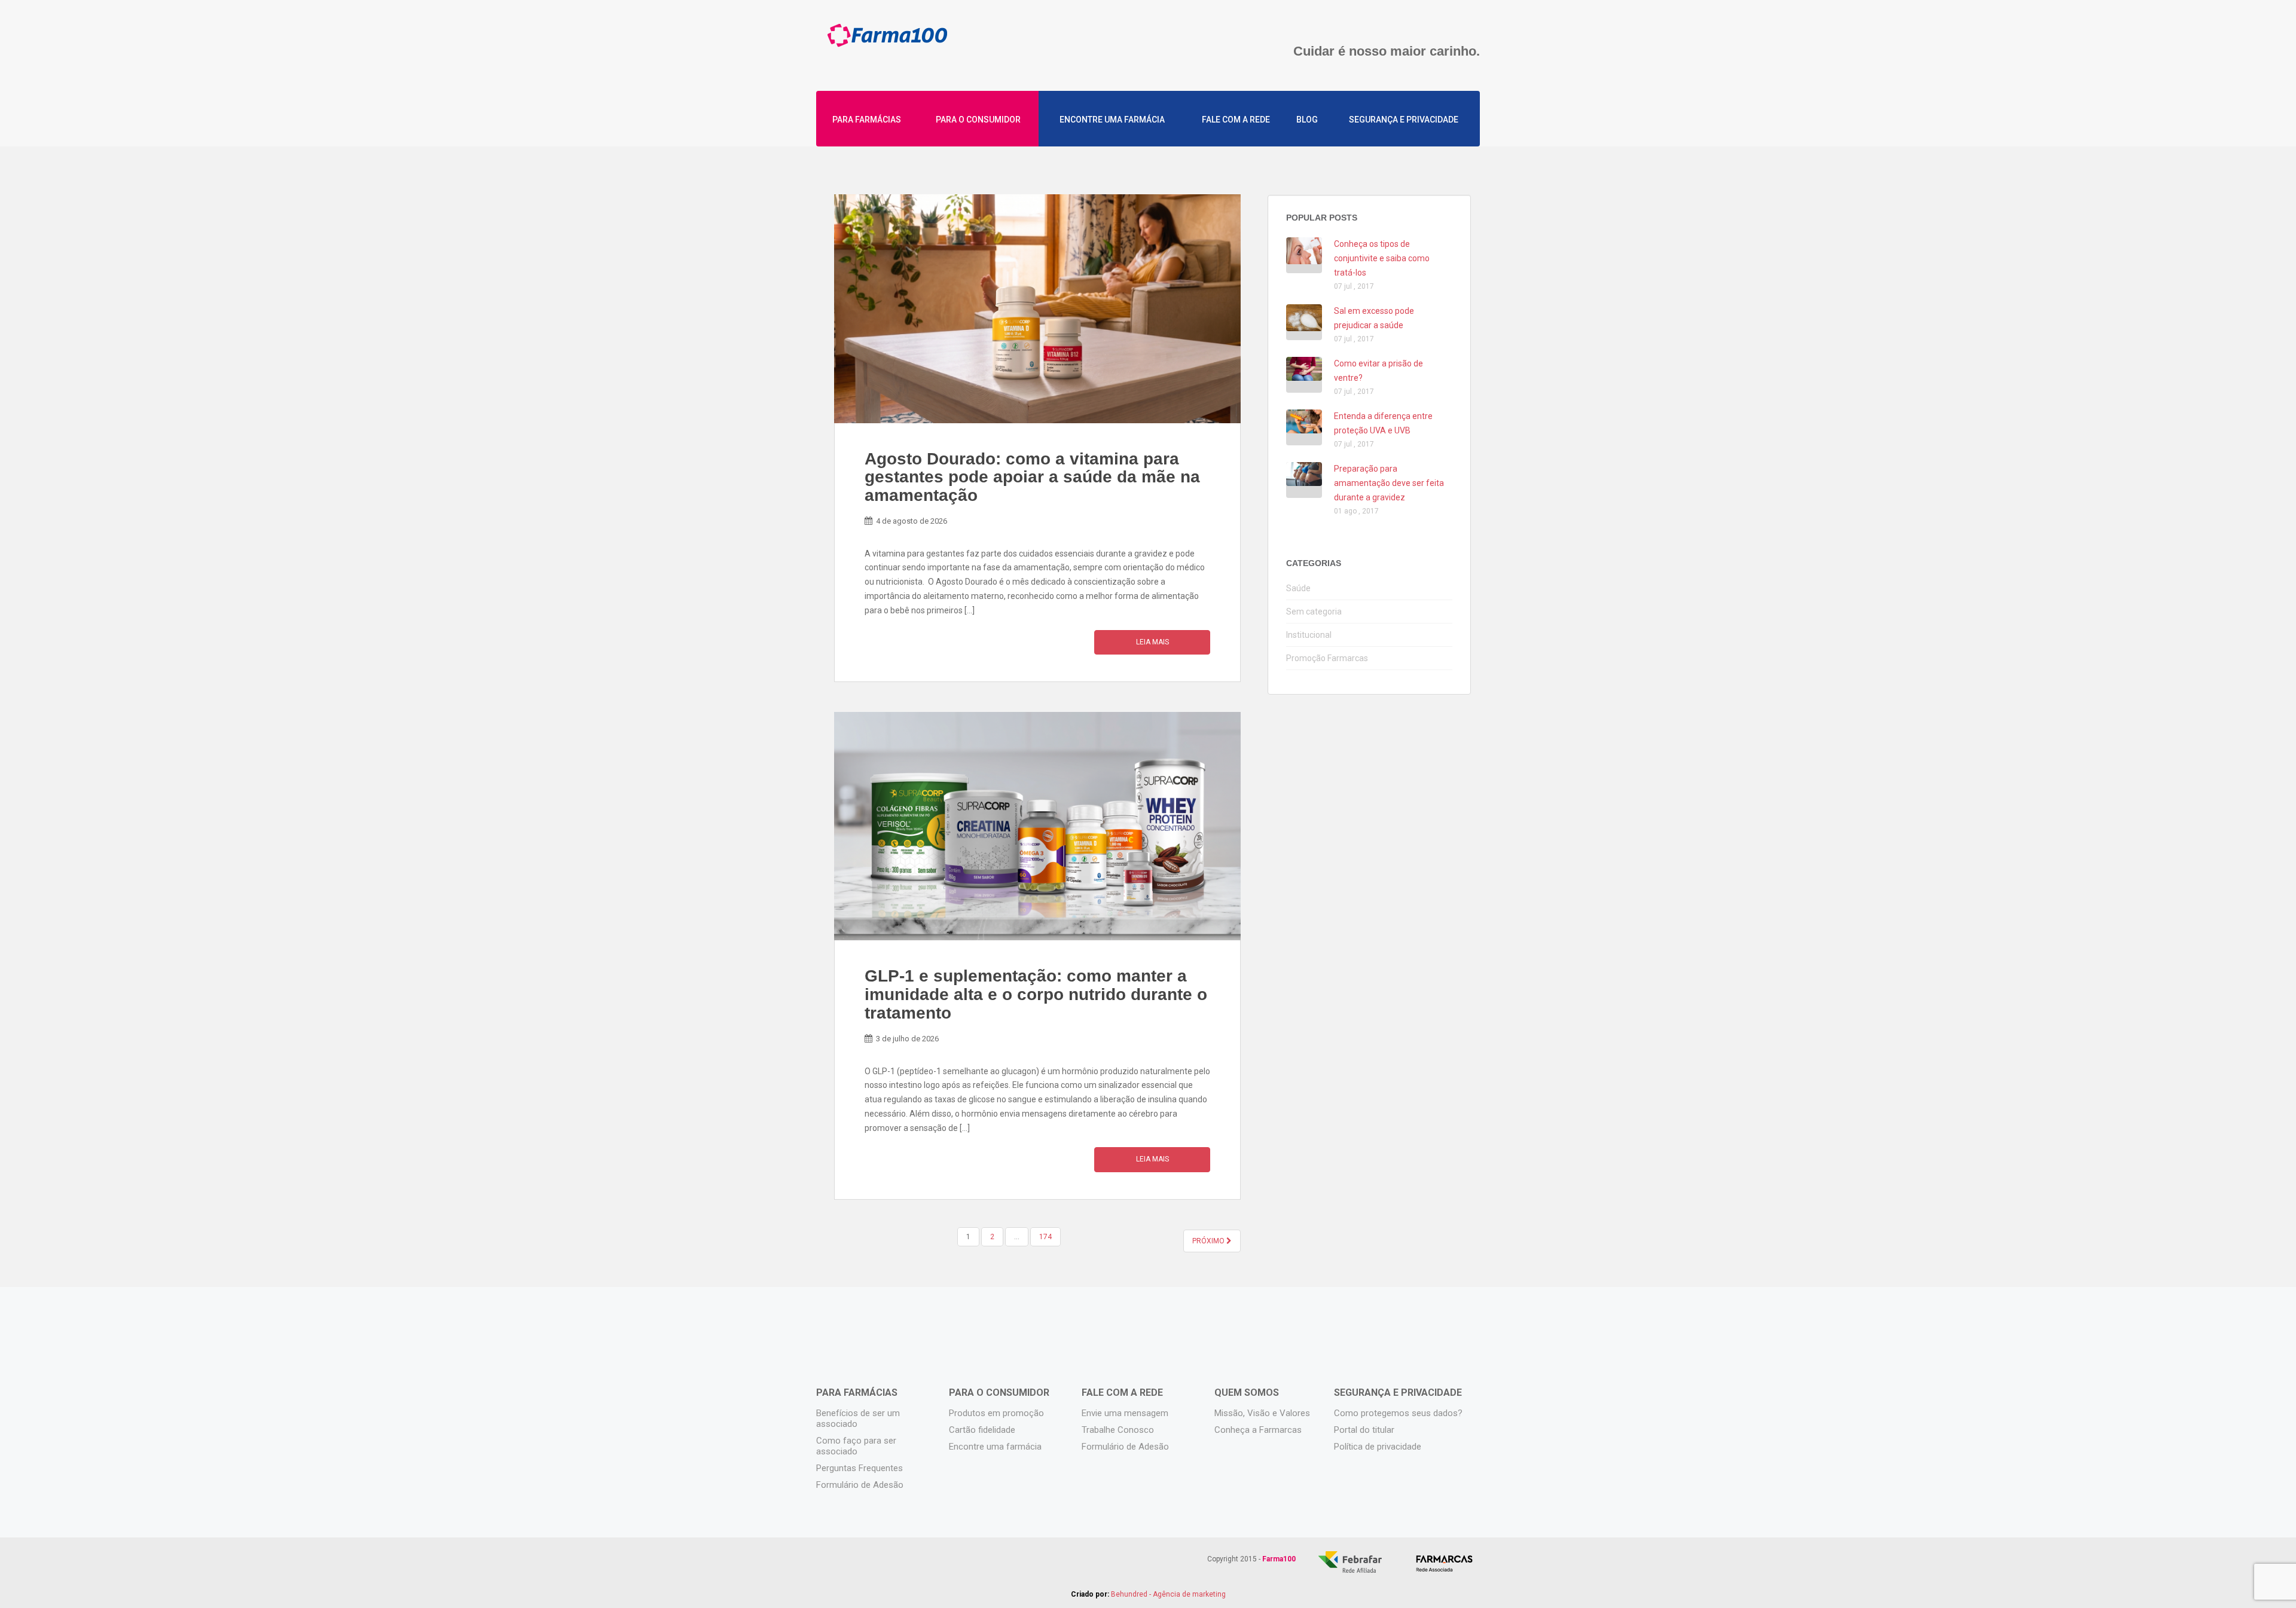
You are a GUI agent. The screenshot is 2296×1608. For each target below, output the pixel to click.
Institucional (1309, 635)
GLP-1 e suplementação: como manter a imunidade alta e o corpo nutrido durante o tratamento (1036, 994)
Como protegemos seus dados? (1398, 1413)
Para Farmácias (867, 120)
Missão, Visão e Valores (1262, 1413)
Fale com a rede (1236, 120)
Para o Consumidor (978, 120)
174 (1045, 1237)
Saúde (1298, 588)
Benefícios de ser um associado (858, 1419)
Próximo (1209, 1241)
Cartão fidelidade (982, 1430)
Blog (1307, 120)
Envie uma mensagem (1125, 1413)
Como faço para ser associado (856, 1446)
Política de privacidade (1378, 1447)
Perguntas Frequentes (860, 1468)
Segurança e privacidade (1404, 120)
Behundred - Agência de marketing (1168, 1594)
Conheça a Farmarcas (1258, 1430)
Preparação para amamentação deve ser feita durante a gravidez (1389, 483)
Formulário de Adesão (860, 1485)
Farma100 (887, 40)
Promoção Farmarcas (1327, 658)
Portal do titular (1364, 1430)
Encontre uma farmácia (1112, 120)
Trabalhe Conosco (1118, 1430)
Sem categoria (1314, 612)
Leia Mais (1152, 642)
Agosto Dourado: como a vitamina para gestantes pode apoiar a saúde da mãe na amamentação (1032, 477)
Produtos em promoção (996, 1413)
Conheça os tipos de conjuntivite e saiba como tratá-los (1382, 258)
